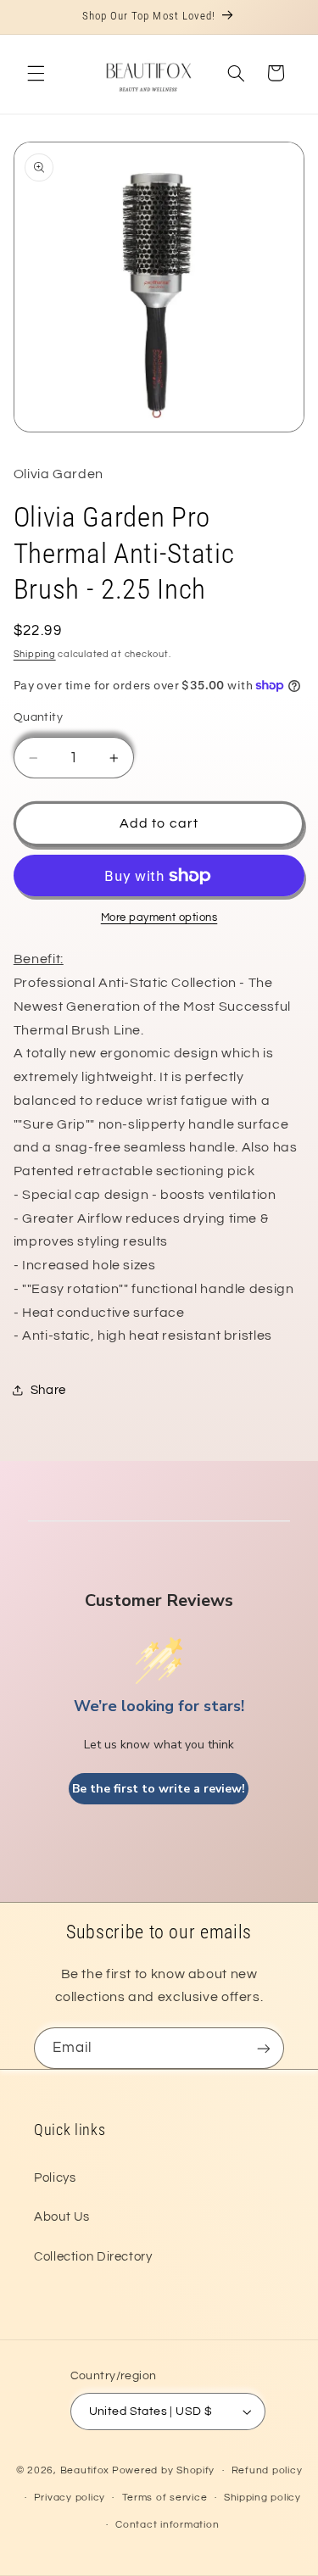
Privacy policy (70, 2498)
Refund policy (267, 2470)
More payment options (159, 918)
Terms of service (165, 2498)
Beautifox (85, 2470)
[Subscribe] (264, 2048)
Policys (55, 2178)
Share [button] (48, 1390)
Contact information (167, 2525)
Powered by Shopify (163, 2470)
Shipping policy (262, 2498)
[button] (36, 73)
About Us (62, 2217)
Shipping (35, 654)
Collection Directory (93, 2257)
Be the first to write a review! (159, 1789)
